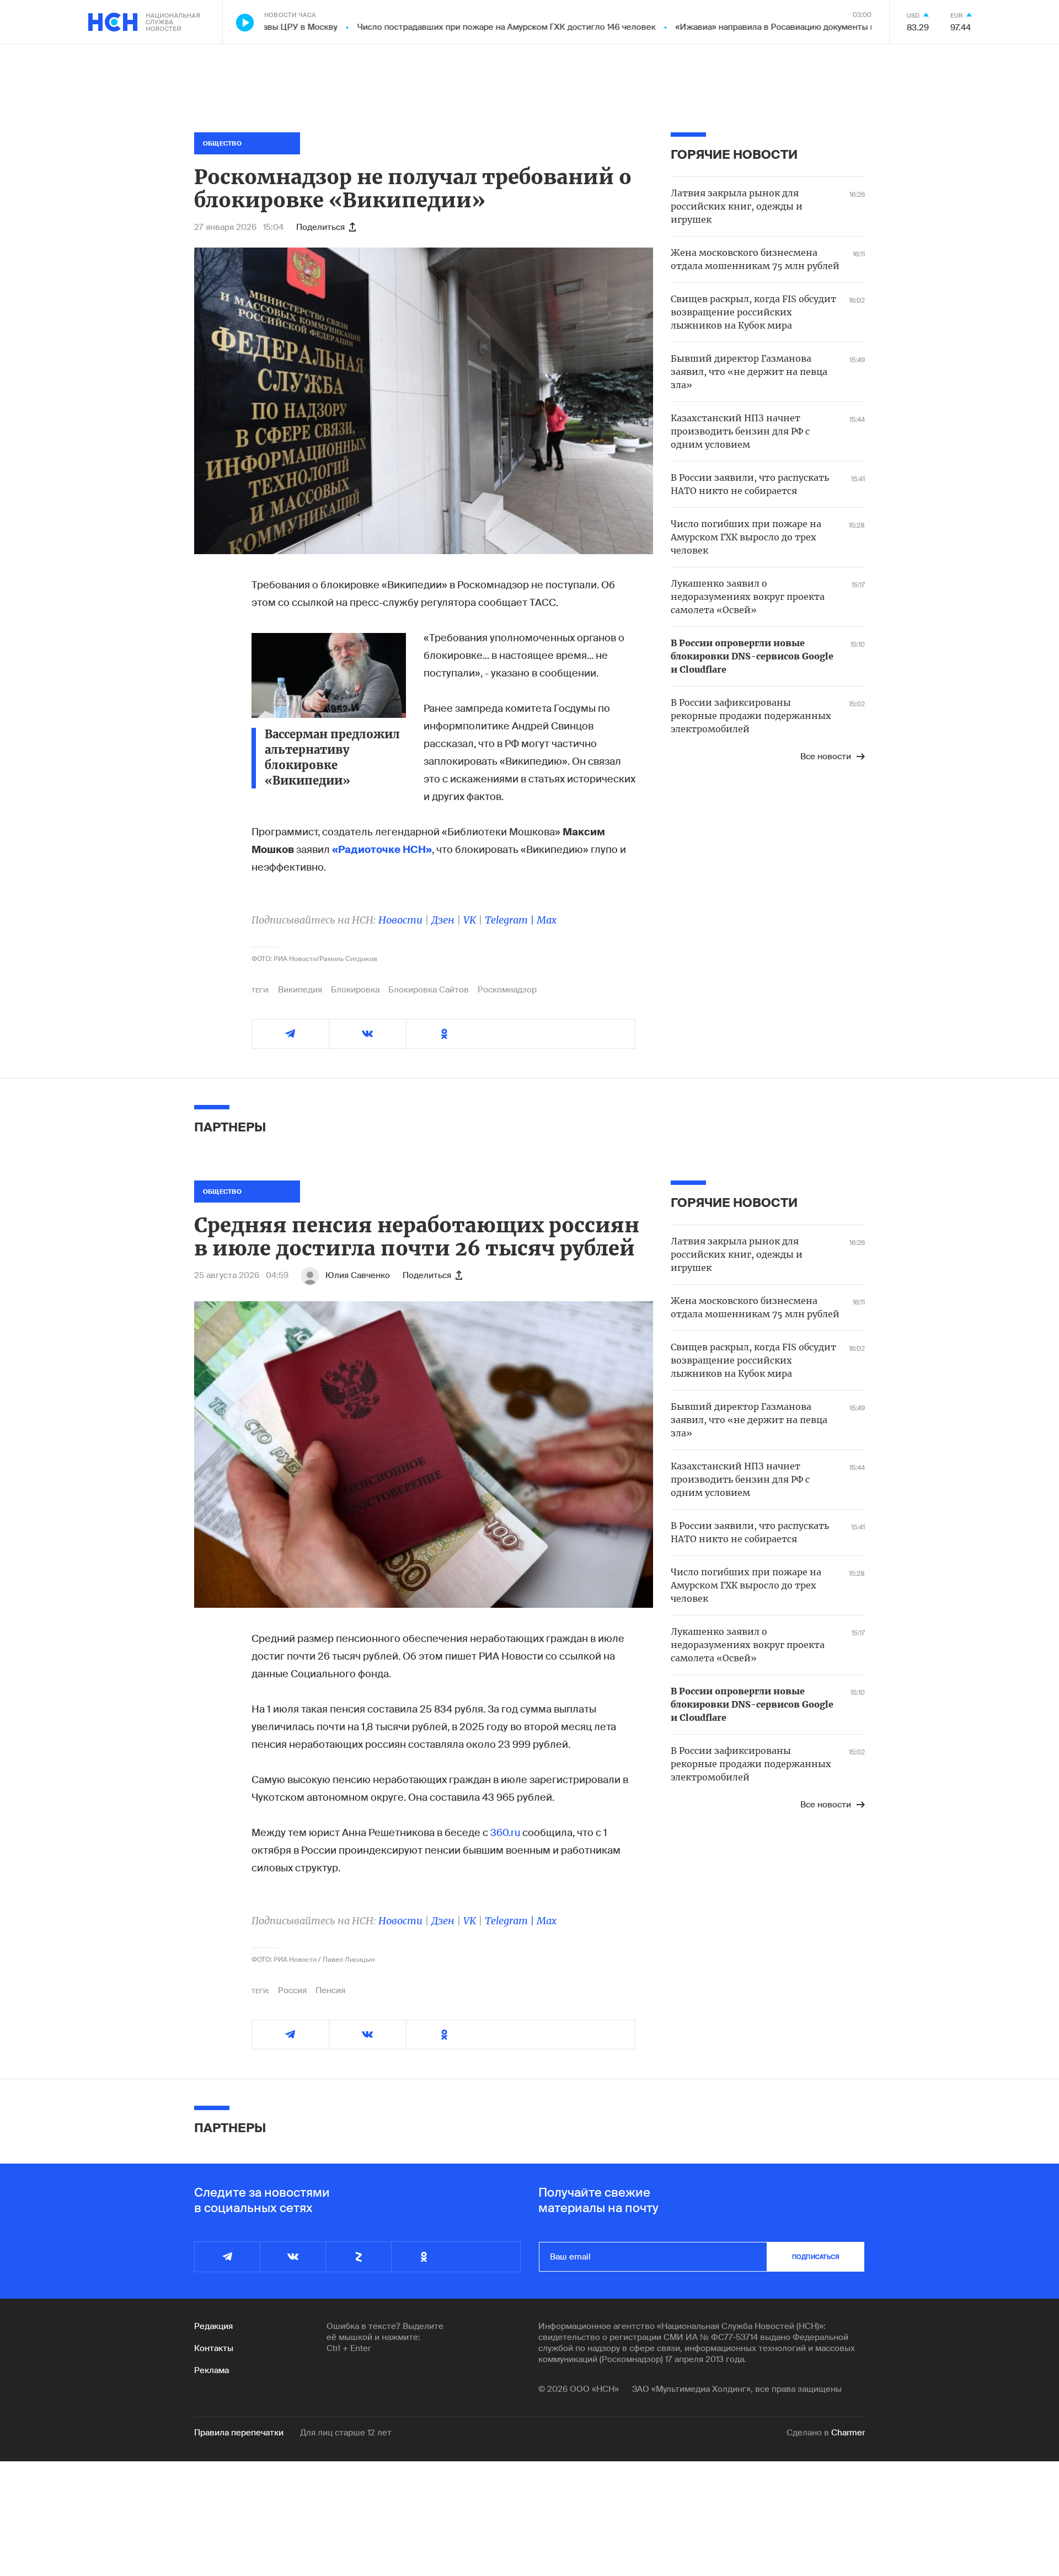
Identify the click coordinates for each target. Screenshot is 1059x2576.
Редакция (213, 2326)
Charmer (848, 2433)
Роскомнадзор (507, 990)
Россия (292, 1990)
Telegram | (511, 920)
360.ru (505, 1833)
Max (547, 920)
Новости (400, 920)
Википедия (300, 990)
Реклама (212, 2370)
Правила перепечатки (239, 2433)
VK (470, 920)
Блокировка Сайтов (429, 990)
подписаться (816, 2257)
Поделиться (320, 227)
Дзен (443, 920)
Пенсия (330, 1990)
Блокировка (355, 990)
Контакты (214, 2348)
